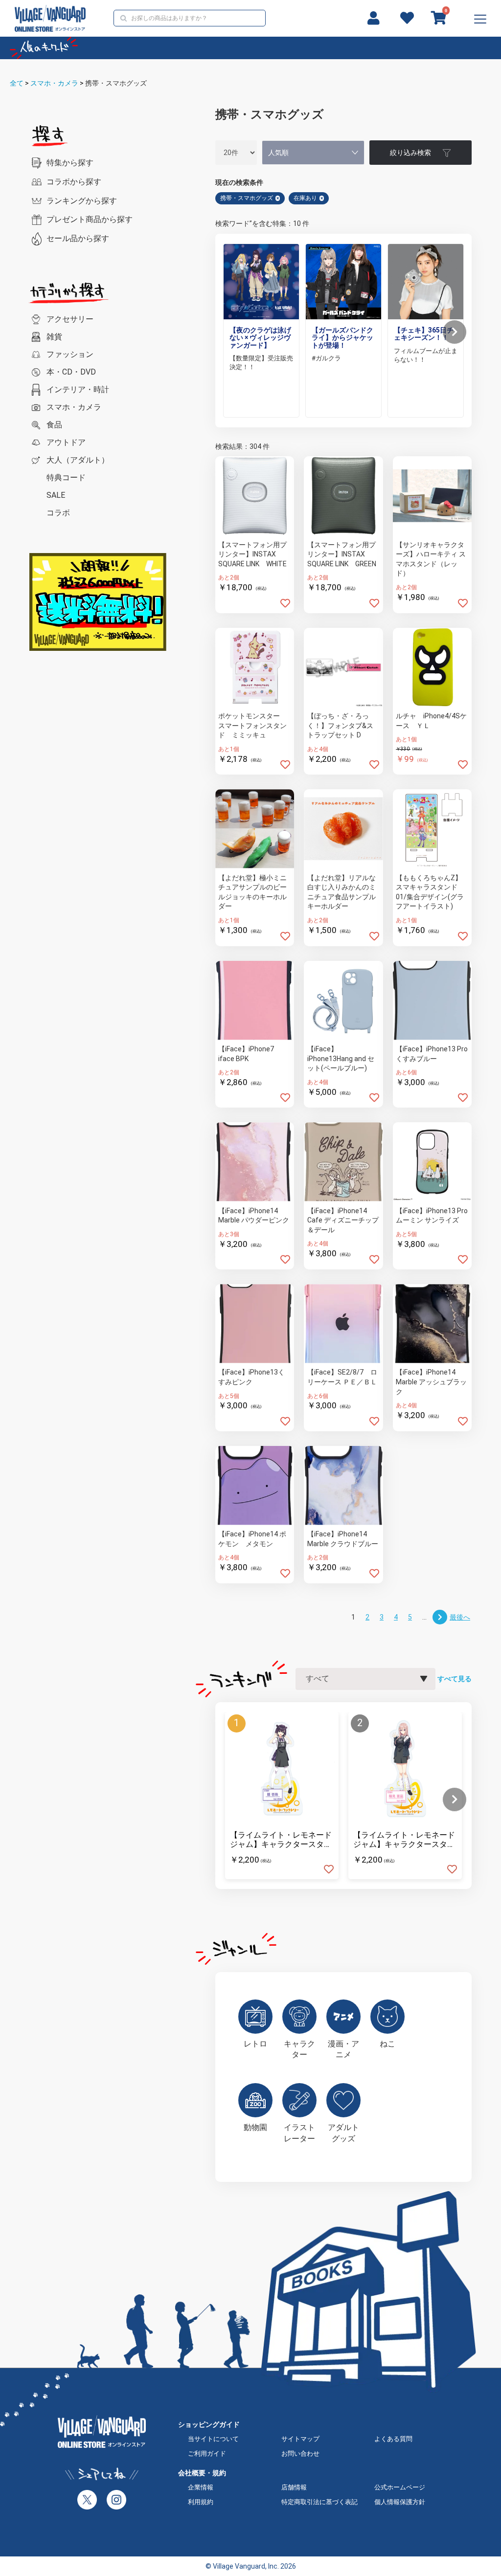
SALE (56, 495)
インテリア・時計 (78, 389)
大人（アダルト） (78, 460)
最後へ (460, 1617)
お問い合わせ (300, 2454)
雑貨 (54, 337)
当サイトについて (213, 2439)
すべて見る (455, 1679)
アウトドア (66, 442)
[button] (455, 332)
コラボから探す (74, 182)
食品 (54, 425)
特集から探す (70, 163)
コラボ (58, 513)
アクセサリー (70, 319)
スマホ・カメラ (54, 83)
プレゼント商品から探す (90, 219)
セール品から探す (78, 238)
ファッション (70, 354)
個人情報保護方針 (400, 2502)
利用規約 (201, 2502)
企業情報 (201, 2487)
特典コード (66, 477)
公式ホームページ (400, 2487)
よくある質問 (393, 2439)
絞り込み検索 (410, 153)
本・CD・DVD (71, 372)
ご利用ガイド (207, 2454)
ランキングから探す (82, 201)
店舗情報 (294, 2487)
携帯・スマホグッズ (116, 83)
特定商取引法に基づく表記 (319, 2502)
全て (17, 83)
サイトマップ (300, 2439)
